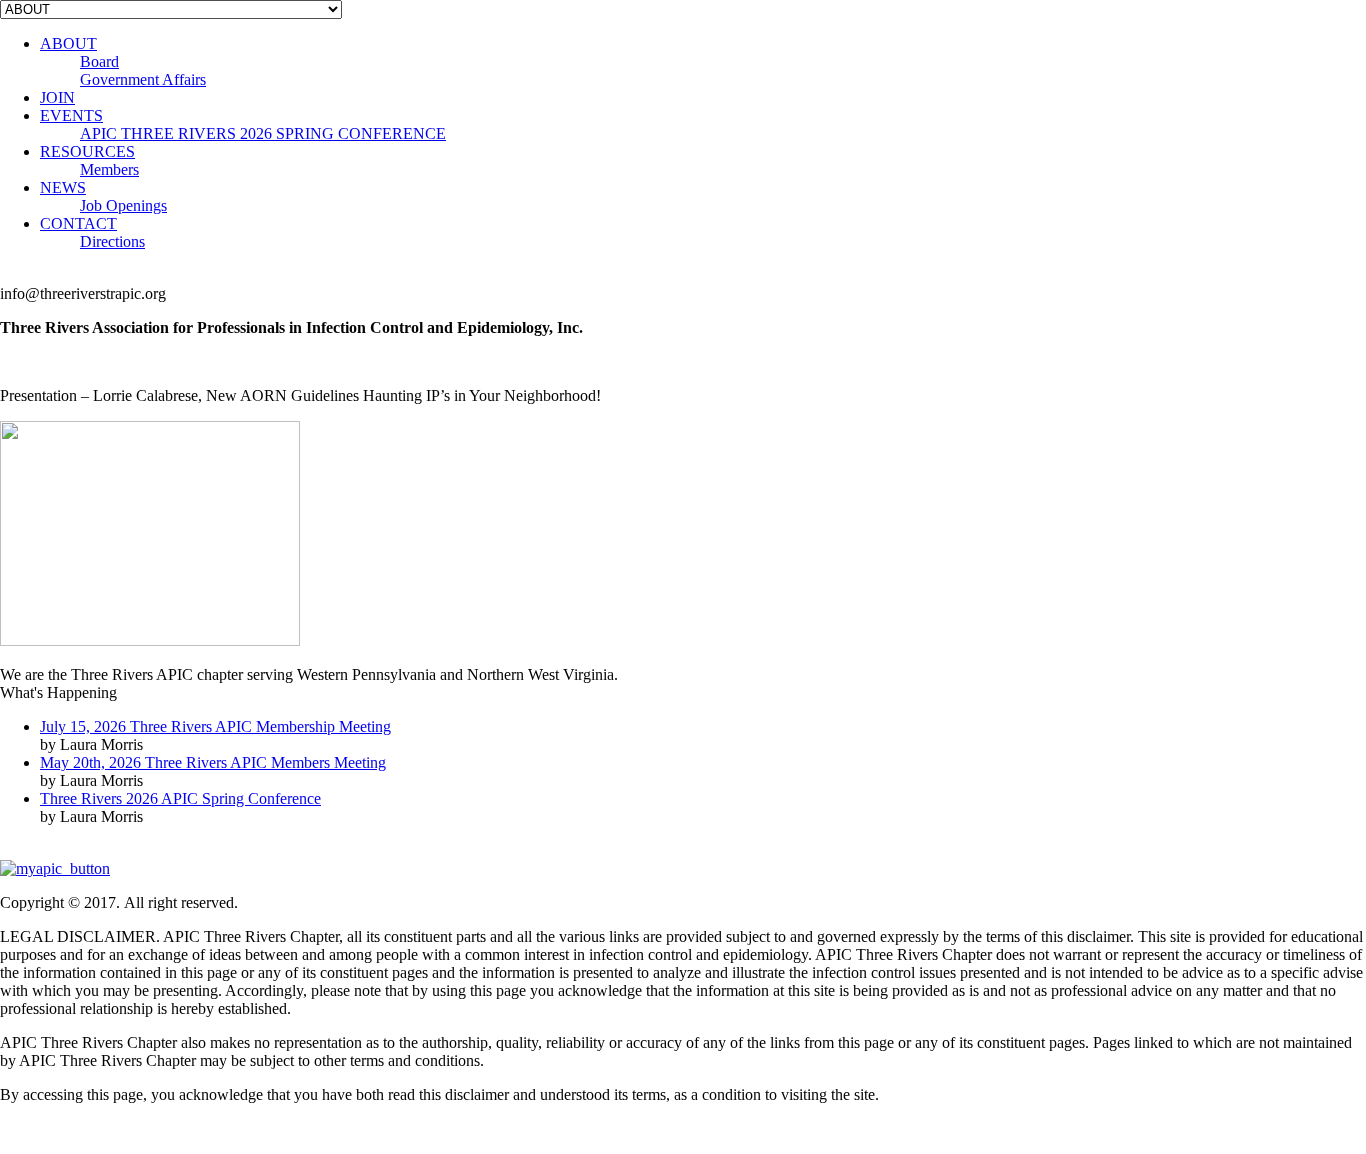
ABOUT (68, 43)
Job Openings (123, 205)
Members (109, 169)
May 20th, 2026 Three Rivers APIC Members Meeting (213, 762)
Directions (112, 241)
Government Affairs (143, 79)
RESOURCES (87, 151)
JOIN (57, 97)
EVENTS (71, 115)
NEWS (63, 187)
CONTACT (78, 223)
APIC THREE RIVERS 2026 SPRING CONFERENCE (263, 133)
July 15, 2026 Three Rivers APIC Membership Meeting (215, 726)
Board (99, 61)
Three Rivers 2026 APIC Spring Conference (180, 798)
